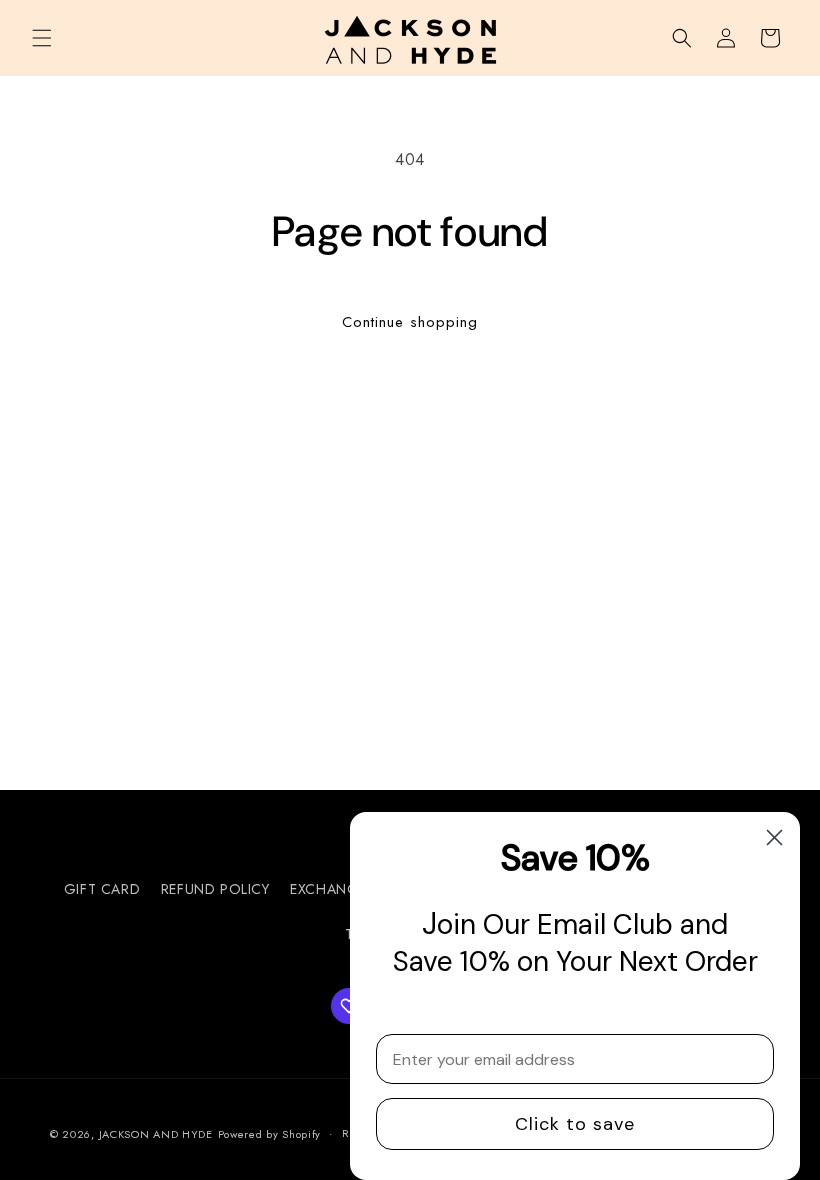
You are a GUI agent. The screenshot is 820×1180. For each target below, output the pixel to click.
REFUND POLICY (215, 889)
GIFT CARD (102, 889)
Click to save (575, 1124)
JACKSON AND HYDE (156, 1134)
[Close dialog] (774, 837)
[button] (42, 38)
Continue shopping (410, 322)
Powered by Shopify (270, 1134)
